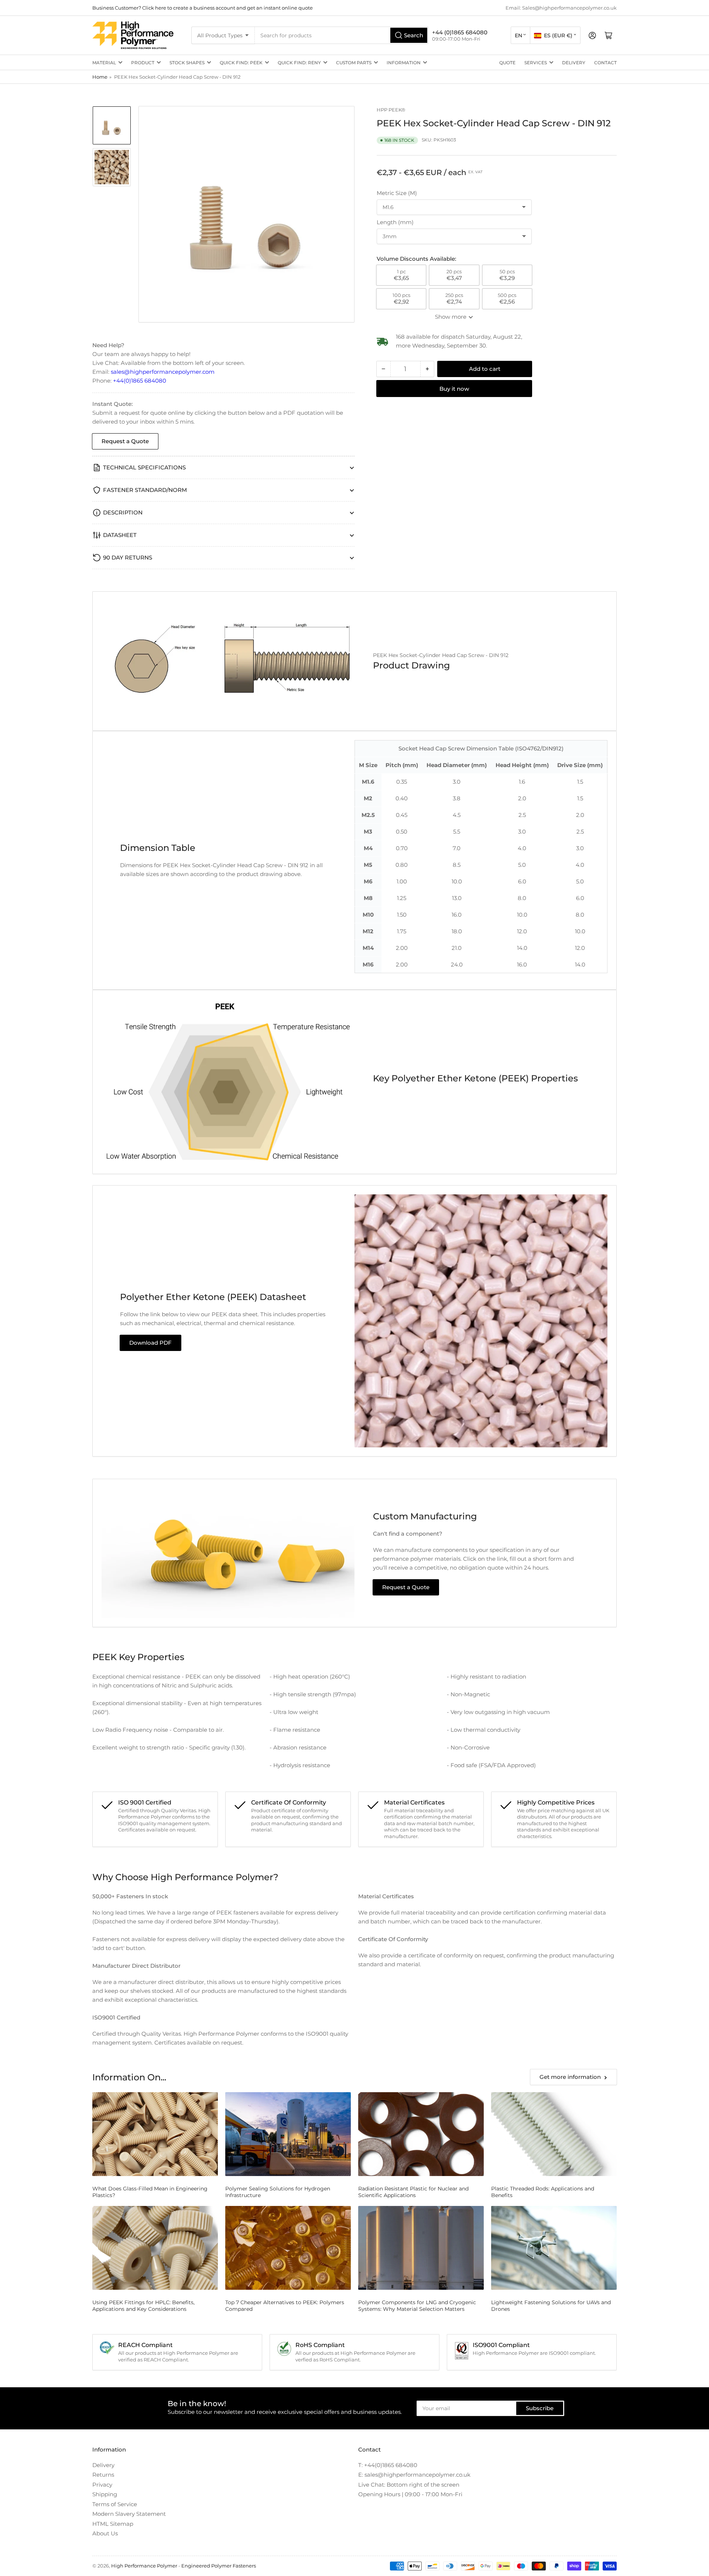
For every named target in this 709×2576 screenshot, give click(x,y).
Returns (103, 2475)
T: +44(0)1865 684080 (388, 2465)
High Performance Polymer (144, 2566)
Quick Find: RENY (299, 63)
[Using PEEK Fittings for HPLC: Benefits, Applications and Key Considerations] (155, 2248)
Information (404, 63)
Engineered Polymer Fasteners (219, 2566)
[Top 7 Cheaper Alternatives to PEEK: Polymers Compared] (288, 2248)
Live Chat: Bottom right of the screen (409, 2485)
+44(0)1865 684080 (140, 381)
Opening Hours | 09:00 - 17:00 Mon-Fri (410, 2494)
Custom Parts (354, 63)
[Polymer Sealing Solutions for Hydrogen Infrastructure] (288, 2134)
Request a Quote (125, 441)
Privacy (102, 2485)
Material (104, 63)
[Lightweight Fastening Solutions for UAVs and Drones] (554, 2248)
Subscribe (540, 2408)
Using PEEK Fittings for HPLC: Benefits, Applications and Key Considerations (143, 2306)
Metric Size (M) (397, 193)
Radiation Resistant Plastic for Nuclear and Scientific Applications (413, 2192)
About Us (105, 2533)
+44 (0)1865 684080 (460, 32)
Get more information (570, 2077)
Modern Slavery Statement (129, 2514)
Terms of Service (115, 2504)
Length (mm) (395, 222)
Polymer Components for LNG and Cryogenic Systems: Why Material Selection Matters (417, 2306)
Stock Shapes (187, 63)
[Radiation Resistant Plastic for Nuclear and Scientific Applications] (421, 2134)
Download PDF (150, 1343)
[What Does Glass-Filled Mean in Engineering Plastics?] (155, 2134)
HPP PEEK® (391, 110)
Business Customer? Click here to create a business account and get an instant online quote (203, 8)
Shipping (105, 2494)
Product (143, 63)
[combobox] (342, 35)
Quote (507, 63)
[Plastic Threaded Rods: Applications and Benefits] (554, 2134)
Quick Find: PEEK (241, 63)
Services (536, 63)
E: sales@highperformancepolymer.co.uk (414, 2475)
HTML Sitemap (113, 2524)
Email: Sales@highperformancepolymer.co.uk (561, 8)
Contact (605, 63)
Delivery (574, 63)
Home (100, 77)
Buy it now (454, 389)
